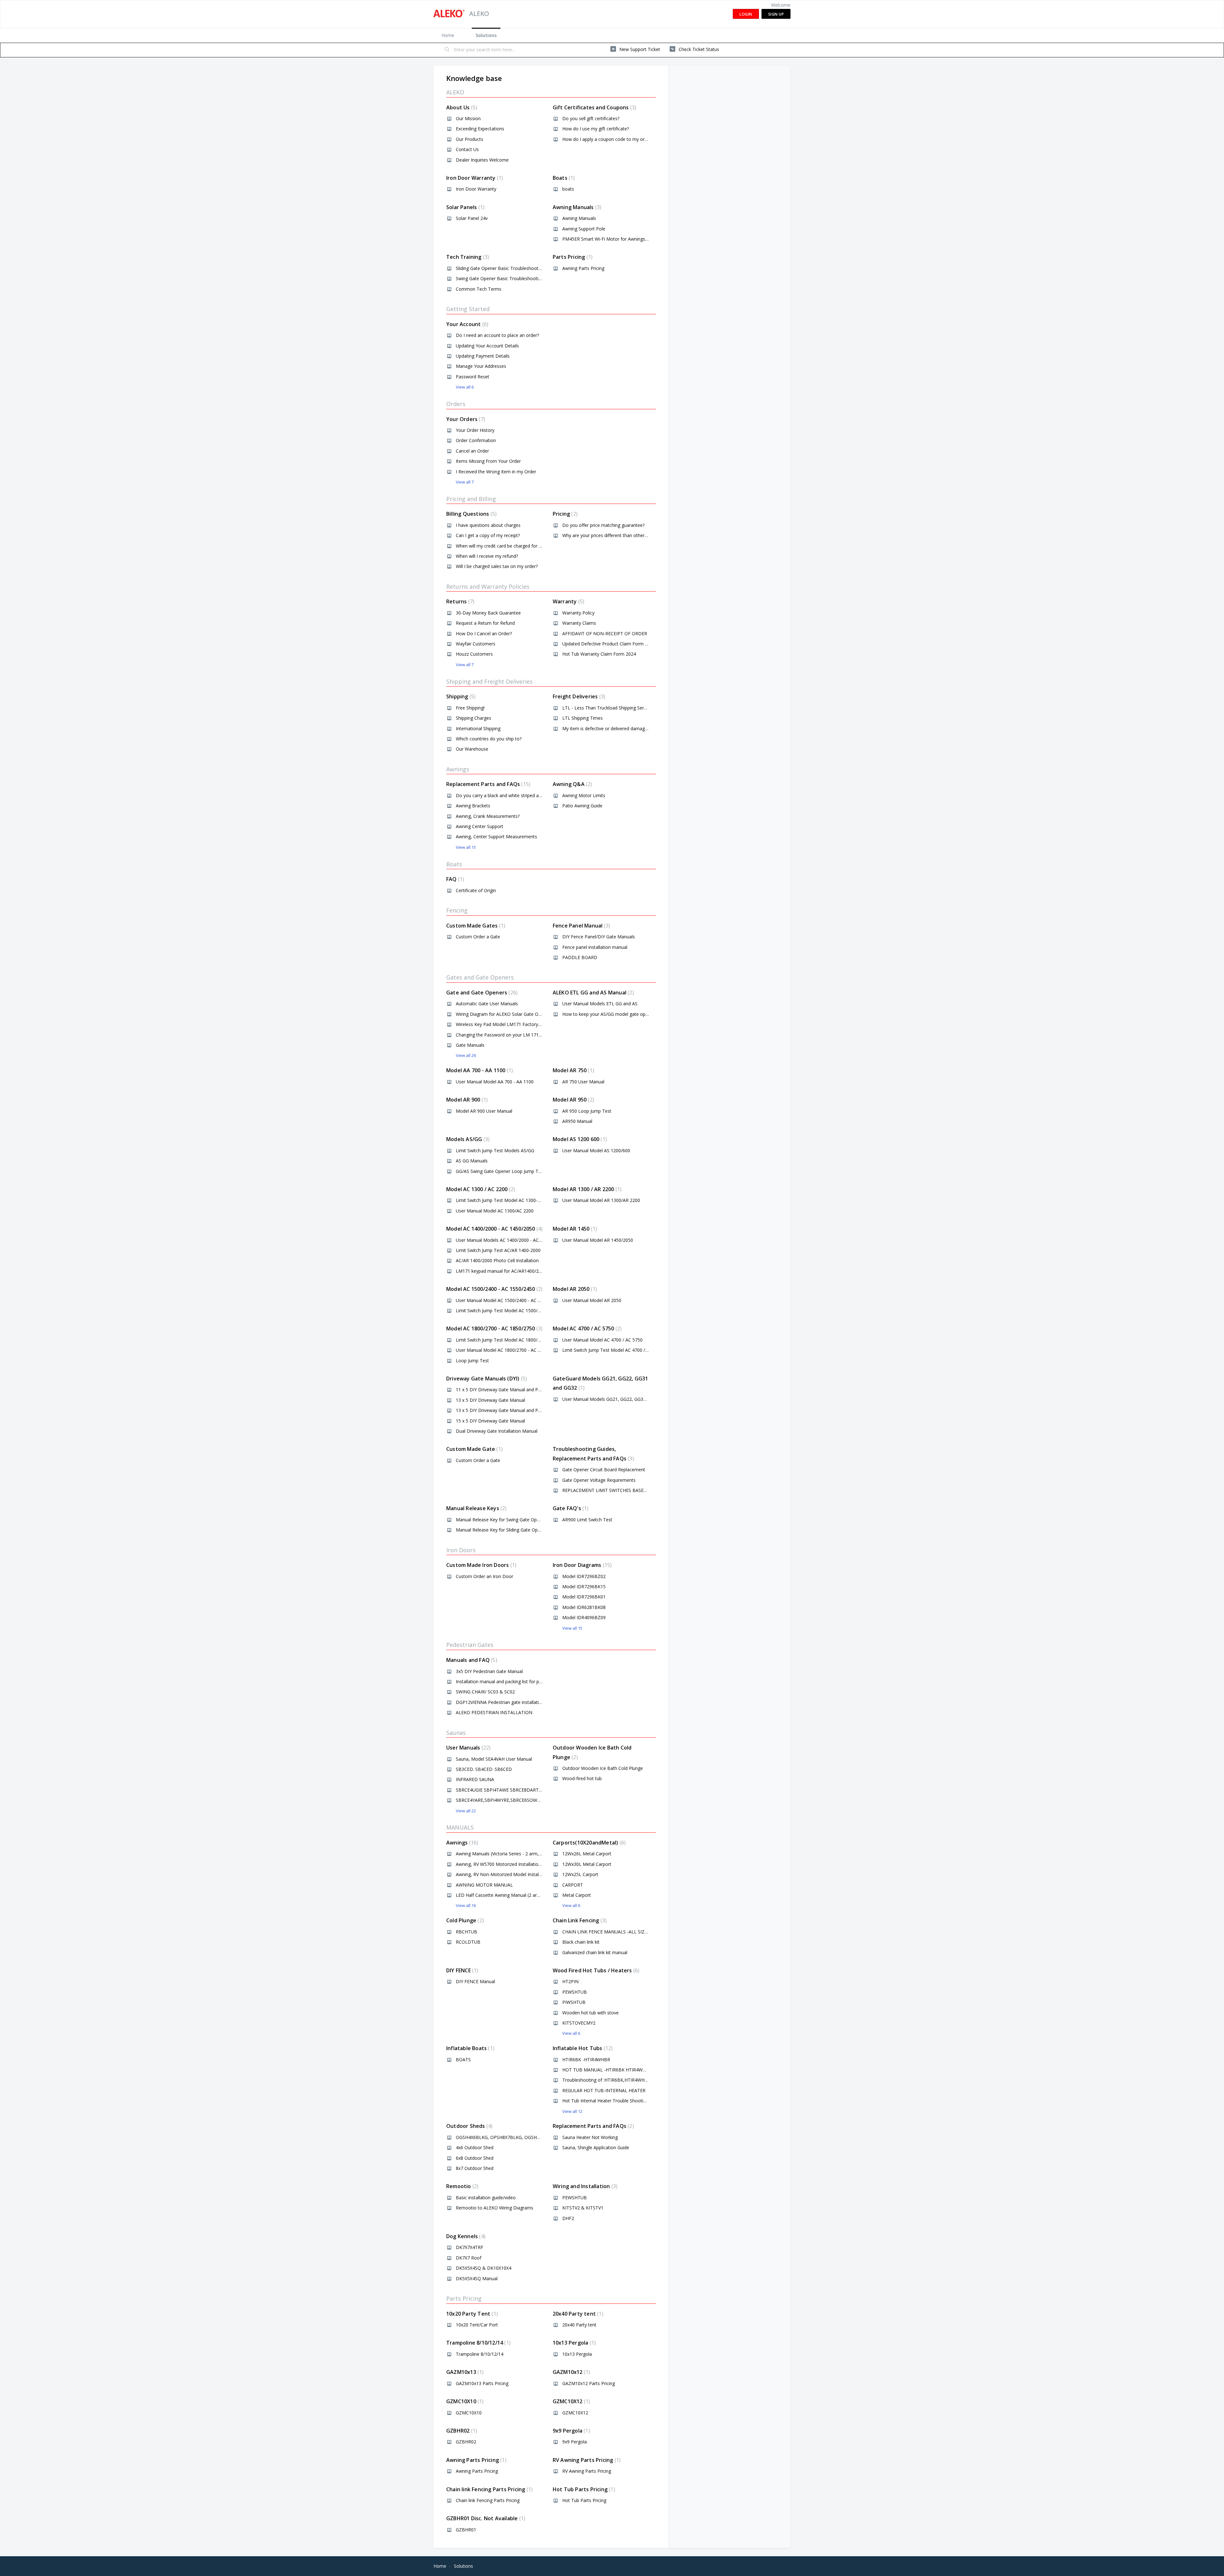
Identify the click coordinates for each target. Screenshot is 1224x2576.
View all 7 (465, 482)
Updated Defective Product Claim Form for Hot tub (615, 644)
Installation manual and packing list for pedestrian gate (512, 1681)
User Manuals (468, 1748)
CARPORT (573, 1885)
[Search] (447, 50)
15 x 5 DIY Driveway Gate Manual (490, 1421)
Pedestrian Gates (470, 1645)
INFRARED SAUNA (475, 1779)
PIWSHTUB (574, 2002)
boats (568, 189)
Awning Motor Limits (584, 795)
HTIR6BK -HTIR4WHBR (586, 2059)
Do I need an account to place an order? (497, 335)
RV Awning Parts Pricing (586, 2460)
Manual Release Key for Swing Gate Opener (501, 1520)
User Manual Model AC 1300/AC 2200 (495, 1211)
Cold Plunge (464, 1920)
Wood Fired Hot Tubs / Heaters (595, 1970)
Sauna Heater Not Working (590, 2137)
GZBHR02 (461, 2431)
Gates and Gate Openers (480, 977)
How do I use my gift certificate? (596, 129)
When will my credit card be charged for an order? (507, 546)
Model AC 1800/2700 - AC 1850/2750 (494, 1328)
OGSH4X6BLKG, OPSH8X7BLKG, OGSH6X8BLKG (506, 2137)
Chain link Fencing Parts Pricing (489, 2489)
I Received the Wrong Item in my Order (496, 472)
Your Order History (475, 430)
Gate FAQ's (570, 1508)
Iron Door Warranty (474, 178)
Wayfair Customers (476, 644)
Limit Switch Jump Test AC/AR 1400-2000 (498, 1250)
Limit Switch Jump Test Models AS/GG (495, 1150)
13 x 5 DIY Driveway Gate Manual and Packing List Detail (514, 1410)
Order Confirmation (476, 440)
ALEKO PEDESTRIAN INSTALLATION (494, 1712)
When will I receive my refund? (487, 556)
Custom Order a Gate (478, 937)
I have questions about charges (488, 525)
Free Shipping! (470, 708)
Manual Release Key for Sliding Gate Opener (501, 1530)
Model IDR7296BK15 (584, 1586)
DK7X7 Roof (469, 2258)
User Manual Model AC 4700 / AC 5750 (602, 1340)
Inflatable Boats (470, 2048)
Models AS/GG (467, 1139)
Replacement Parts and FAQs (488, 784)
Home (448, 35)
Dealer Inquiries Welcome (482, 160)
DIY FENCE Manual (475, 1981)
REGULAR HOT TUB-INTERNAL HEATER (604, 2090)
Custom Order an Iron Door (484, 1576)
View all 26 (466, 1055)
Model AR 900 (466, 1100)
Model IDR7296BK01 (584, 1597)
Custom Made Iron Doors (481, 1565)
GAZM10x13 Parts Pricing (482, 2383)
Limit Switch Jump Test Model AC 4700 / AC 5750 (613, 1350)
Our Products (470, 139)
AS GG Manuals (472, 1161)
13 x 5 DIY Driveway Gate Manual (490, 1400)
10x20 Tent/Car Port (477, 2325)
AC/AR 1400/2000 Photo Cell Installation (497, 1260)
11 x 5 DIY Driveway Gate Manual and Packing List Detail (514, 1390)
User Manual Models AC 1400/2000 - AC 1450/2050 (509, 1240)
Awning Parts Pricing (583, 268)
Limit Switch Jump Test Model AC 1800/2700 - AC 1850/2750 (518, 1340)
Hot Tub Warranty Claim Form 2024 (599, 654)
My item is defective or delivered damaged (606, 728)
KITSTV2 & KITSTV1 (583, 2208)
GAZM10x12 (571, 2372)
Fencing (457, 910)
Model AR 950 (573, 1100)
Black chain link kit (581, 1942)
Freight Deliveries (578, 696)
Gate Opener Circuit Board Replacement (604, 1470)
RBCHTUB (466, 1932)
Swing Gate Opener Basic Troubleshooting (500, 278)
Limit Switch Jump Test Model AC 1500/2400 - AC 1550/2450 (518, 1310)
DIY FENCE (461, 1970)
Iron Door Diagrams (581, 1565)
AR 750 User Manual (583, 1082)
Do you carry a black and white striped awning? (504, 795)
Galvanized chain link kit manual (595, 1952)
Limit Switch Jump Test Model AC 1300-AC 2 (501, 1200)
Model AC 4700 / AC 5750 (586, 1328)
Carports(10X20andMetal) (588, 1843)
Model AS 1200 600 (579, 1139)
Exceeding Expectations (480, 129)
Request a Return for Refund (485, 623)
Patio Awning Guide (582, 806)
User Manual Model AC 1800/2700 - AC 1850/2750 (508, 1350)
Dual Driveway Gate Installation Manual (497, 1431)
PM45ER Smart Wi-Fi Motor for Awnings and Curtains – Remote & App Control (643, 239)
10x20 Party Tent (471, 2314)
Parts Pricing (572, 257)
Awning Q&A (572, 784)
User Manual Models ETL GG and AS (600, 1004)
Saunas (456, 1733)
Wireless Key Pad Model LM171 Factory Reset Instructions (516, 1024)
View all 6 (465, 387)
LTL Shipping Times (583, 718)
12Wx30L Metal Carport (587, 1864)
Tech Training (467, 257)
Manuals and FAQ (471, 1660)
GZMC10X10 (464, 2401)
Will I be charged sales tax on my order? (497, 566)
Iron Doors (461, 1550)
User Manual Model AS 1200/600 (596, 1150)
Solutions (486, 35)
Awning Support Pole (584, 229)
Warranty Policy (578, 613)
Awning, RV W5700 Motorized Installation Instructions (511, 1864)
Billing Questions (471, 514)
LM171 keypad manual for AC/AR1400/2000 (501, 1271)
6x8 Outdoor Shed (475, 2158)
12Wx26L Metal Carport (587, 1854)
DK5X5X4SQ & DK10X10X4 (484, 2268)
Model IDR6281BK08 (584, 1607)
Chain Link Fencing (579, 1920)
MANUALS (460, 1827)
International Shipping (478, 728)
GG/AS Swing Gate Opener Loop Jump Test (500, 1171)
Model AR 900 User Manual (484, 1111)
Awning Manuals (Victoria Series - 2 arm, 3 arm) (505, 1854)
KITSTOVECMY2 (579, 2023)
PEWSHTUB (575, 1992)
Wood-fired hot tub (582, 1778)
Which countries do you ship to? (489, 739)
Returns (459, 601)
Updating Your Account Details (487, 346)
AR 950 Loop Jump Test (587, 1111)
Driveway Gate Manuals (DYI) (486, 1379)
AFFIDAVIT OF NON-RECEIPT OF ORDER (605, 633)
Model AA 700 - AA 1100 (479, 1070)
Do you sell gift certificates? (591, 118)
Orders (456, 404)
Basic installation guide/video (486, 2198)
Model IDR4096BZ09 (584, 1617)
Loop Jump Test (472, 1361)
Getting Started (468, 309)
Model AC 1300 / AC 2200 (480, 1189)
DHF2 (568, 2218)
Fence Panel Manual (581, 926)
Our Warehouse (472, 749)
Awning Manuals (576, 207)
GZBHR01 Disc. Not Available (485, 2518)
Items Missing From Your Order (488, 461)
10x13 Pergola (573, 2343)
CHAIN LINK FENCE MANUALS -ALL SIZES (606, 1932)
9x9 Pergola (571, 2431)
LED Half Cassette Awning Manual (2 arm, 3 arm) (506, 1895)
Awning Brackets (473, 806)
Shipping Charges (474, 718)
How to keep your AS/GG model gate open (606, 1014)
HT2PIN (570, 1981)
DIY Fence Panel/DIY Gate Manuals (599, 937)
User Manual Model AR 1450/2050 (598, 1240)
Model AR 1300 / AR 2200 (586, 1189)
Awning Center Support (480, 826)
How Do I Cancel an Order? (484, 633)
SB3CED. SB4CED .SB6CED (484, 1769)
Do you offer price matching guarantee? (603, 525)
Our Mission (468, 118)
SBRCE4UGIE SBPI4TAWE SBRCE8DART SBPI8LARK (510, 1790)
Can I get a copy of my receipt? (488, 535)
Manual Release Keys (476, 1508)
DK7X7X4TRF (470, 2247)
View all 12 (572, 2111)
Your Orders (465, 419)
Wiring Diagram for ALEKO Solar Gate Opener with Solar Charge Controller (533, 1014)
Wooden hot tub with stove (590, 2013)
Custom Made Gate (474, 1449)
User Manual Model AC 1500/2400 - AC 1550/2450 (508, 1300)
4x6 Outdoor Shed (475, 2147)
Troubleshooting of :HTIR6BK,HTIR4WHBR (606, 2080)
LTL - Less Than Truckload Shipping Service (607, 708)
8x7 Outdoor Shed (475, 2168)
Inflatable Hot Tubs (582, 2048)
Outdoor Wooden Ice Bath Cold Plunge (603, 1768)
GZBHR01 (466, 2530)
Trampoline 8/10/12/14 (478, 2343)
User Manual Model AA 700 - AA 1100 (495, 1082)
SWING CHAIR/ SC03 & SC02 (485, 1692)
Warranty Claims (579, 623)
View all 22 (466, 1811)
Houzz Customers (474, 654)
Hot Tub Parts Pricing (583, 2489)
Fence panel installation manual (595, 947)
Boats (563, 178)
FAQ (454, 879)
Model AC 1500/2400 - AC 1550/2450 (494, 1289)
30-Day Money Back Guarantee (488, 613)
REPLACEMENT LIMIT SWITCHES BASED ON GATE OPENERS (626, 1490)
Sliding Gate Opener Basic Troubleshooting (500, 268)
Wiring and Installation (584, 2186)
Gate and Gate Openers (481, 993)
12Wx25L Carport (580, 1874)
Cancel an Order (472, 451)
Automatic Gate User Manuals (487, 1004)
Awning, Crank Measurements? (488, 816)
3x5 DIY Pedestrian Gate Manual (489, 1671)
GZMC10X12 (571, 2401)
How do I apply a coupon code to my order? (608, 139)
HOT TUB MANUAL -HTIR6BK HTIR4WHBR (607, 2070)
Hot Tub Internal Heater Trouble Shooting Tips (610, 2101)
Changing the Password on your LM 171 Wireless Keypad (515, 1035)
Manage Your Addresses (481, 366)
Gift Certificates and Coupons (594, 107)
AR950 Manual (577, 1121)
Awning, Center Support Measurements (496, 837)
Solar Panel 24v (472, 218)
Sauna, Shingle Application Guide (596, 2147)
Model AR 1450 (574, 1229)
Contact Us (467, 149)
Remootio (462, 2186)
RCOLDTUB (468, 1942)
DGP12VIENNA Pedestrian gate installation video (506, 1702)
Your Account (466, 324)
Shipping (460, 696)
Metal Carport (577, 1895)
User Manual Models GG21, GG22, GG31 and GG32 (615, 1399)
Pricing (564, 514)
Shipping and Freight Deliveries (489, 681)
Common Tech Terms (479, 289)
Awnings (458, 769)
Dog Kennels (465, 2236)
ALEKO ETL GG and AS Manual (593, 993)
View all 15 (466, 847)
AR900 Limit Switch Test (587, 1520)
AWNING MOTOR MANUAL (484, 1885)
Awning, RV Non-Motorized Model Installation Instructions (516, 1874)
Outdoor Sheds (469, 2126)
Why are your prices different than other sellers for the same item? (631, 535)
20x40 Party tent (577, 2314)
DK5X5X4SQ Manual (477, 2278)
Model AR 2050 (574, 1289)
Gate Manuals (470, 1045)
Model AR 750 (573, 1070)
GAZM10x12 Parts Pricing (589, 2383)
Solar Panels (465, 207)
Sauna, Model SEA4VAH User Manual (494, 1759)
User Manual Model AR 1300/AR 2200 (601, 1200)
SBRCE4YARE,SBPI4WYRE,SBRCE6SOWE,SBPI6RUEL (510, 1800)
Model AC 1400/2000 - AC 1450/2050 (494, 1229)
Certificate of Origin (476, 890)
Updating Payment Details (483, 356)
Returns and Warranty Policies (488, 586)
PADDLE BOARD (580, 957)
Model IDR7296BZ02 (584, 1576)
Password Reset (473, 377)
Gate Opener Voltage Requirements (599, 1480)
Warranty (568, 601)
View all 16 (466, 1905)
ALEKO (455, 92)
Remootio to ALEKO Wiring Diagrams (495, 2208)
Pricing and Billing (471, 499)
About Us (461, 107)
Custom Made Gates (475, 926)
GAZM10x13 (464, 2372)
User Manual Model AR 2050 (592, 1300)
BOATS (463, 2059)
